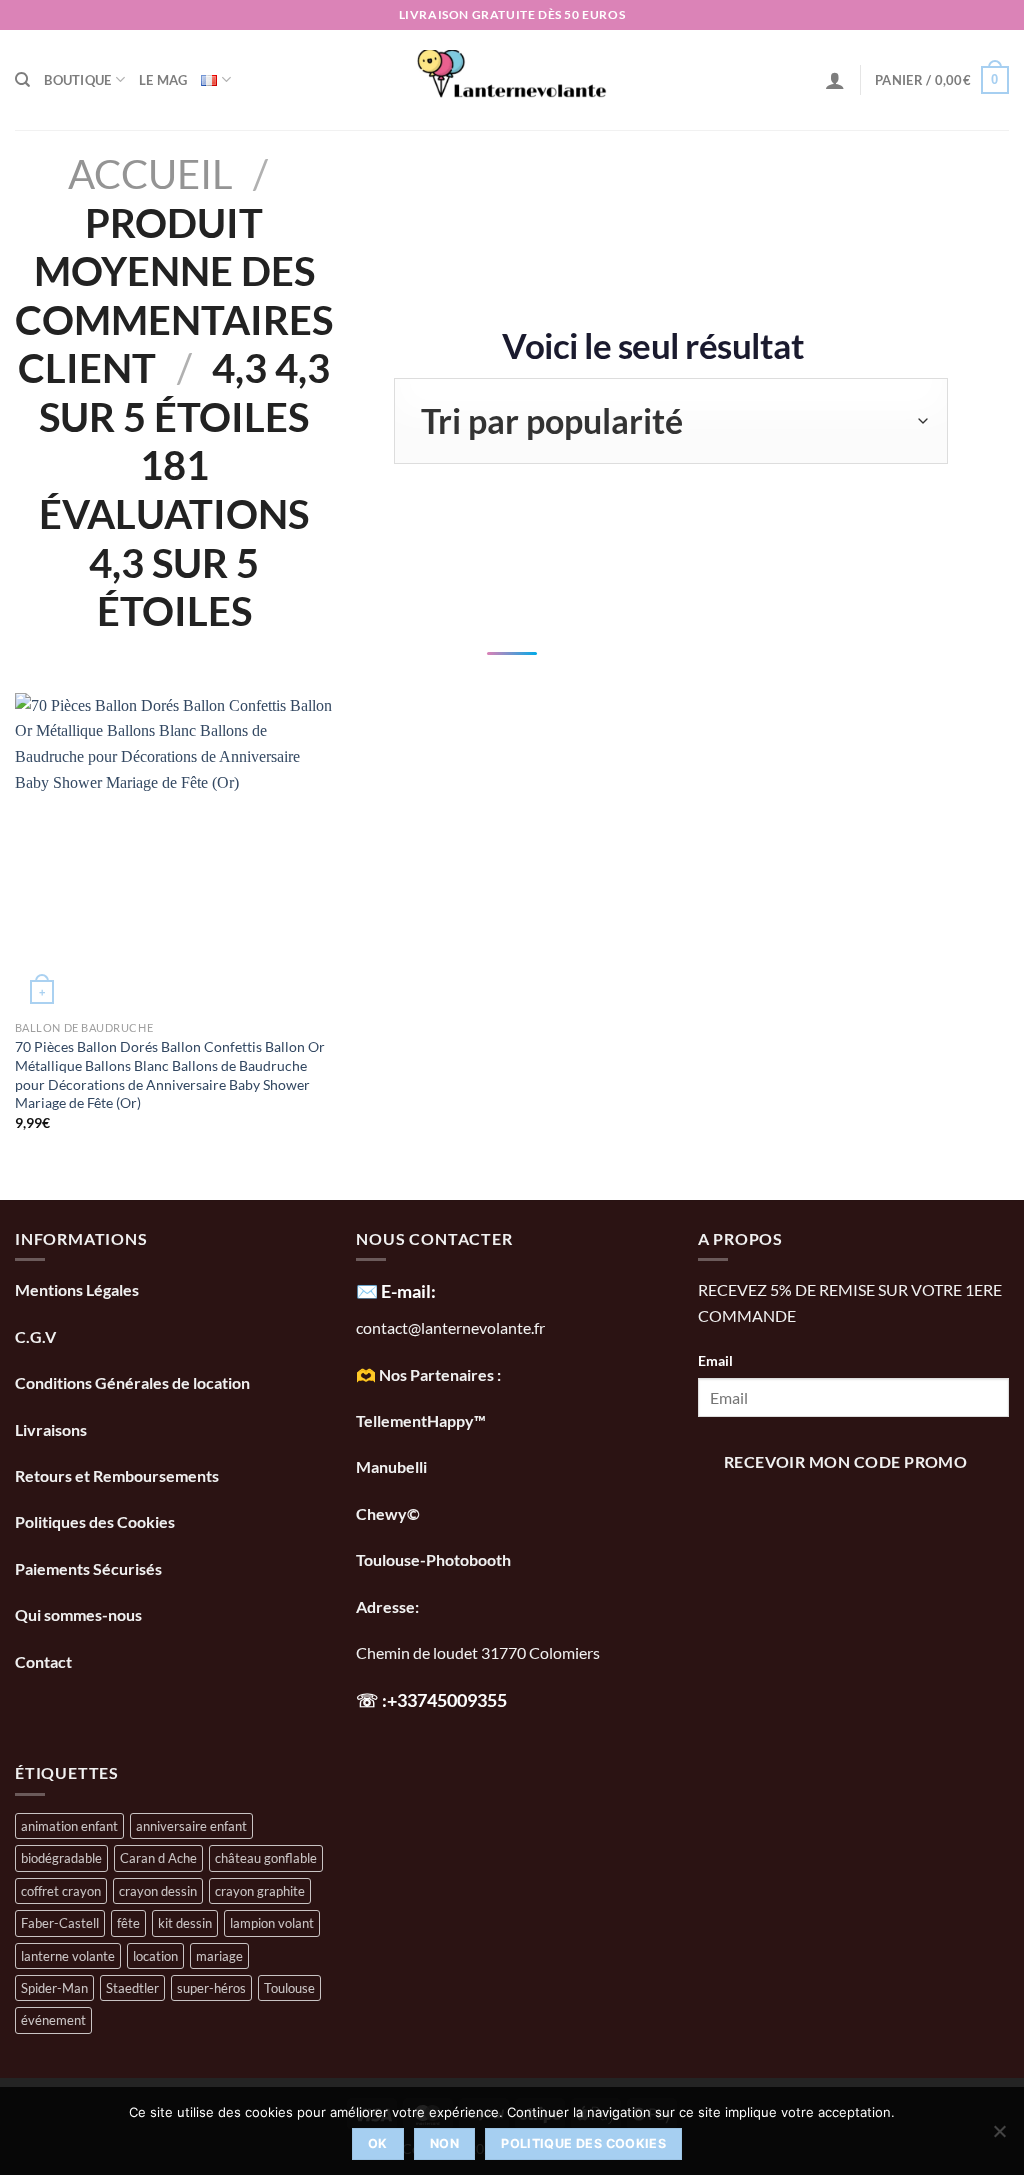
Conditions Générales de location (132, 1382)
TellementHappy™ (421, 1420)
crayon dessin (158, 1891)
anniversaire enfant (191, 1826)
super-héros (211, 1988)
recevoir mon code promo (846, 1462)
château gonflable (266, 1858)
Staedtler (132, 1988)
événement (53, 2020)
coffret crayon (61, 1891)
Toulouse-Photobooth (433, 1559)
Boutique (77, 80)
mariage (219, 1956)
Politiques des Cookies (95, 1521)
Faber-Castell (60, 1923)
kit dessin (185, 1923)
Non (444, 2143)
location (155, 1956)
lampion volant (272, 1923)
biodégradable (61, 1858)
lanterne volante (68, 1956)
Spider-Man (54, 1988)
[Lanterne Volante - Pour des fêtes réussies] (512, 80)
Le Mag (163, 80)
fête (128, 1923)
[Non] (999, 2137)
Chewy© (388, 1513)
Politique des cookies (583, 2143)
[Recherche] (22, 80)
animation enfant (69, 1826)
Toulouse (289, 1988)
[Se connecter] (835, 80)
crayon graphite (260, 1891)
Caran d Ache (158, 1858)
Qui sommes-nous (80, 1614)
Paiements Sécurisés (88, 1568)
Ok (378, 2143)
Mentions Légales (77, 1289)
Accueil (150, 173)
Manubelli (391, 1466)
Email (715, 1360)
